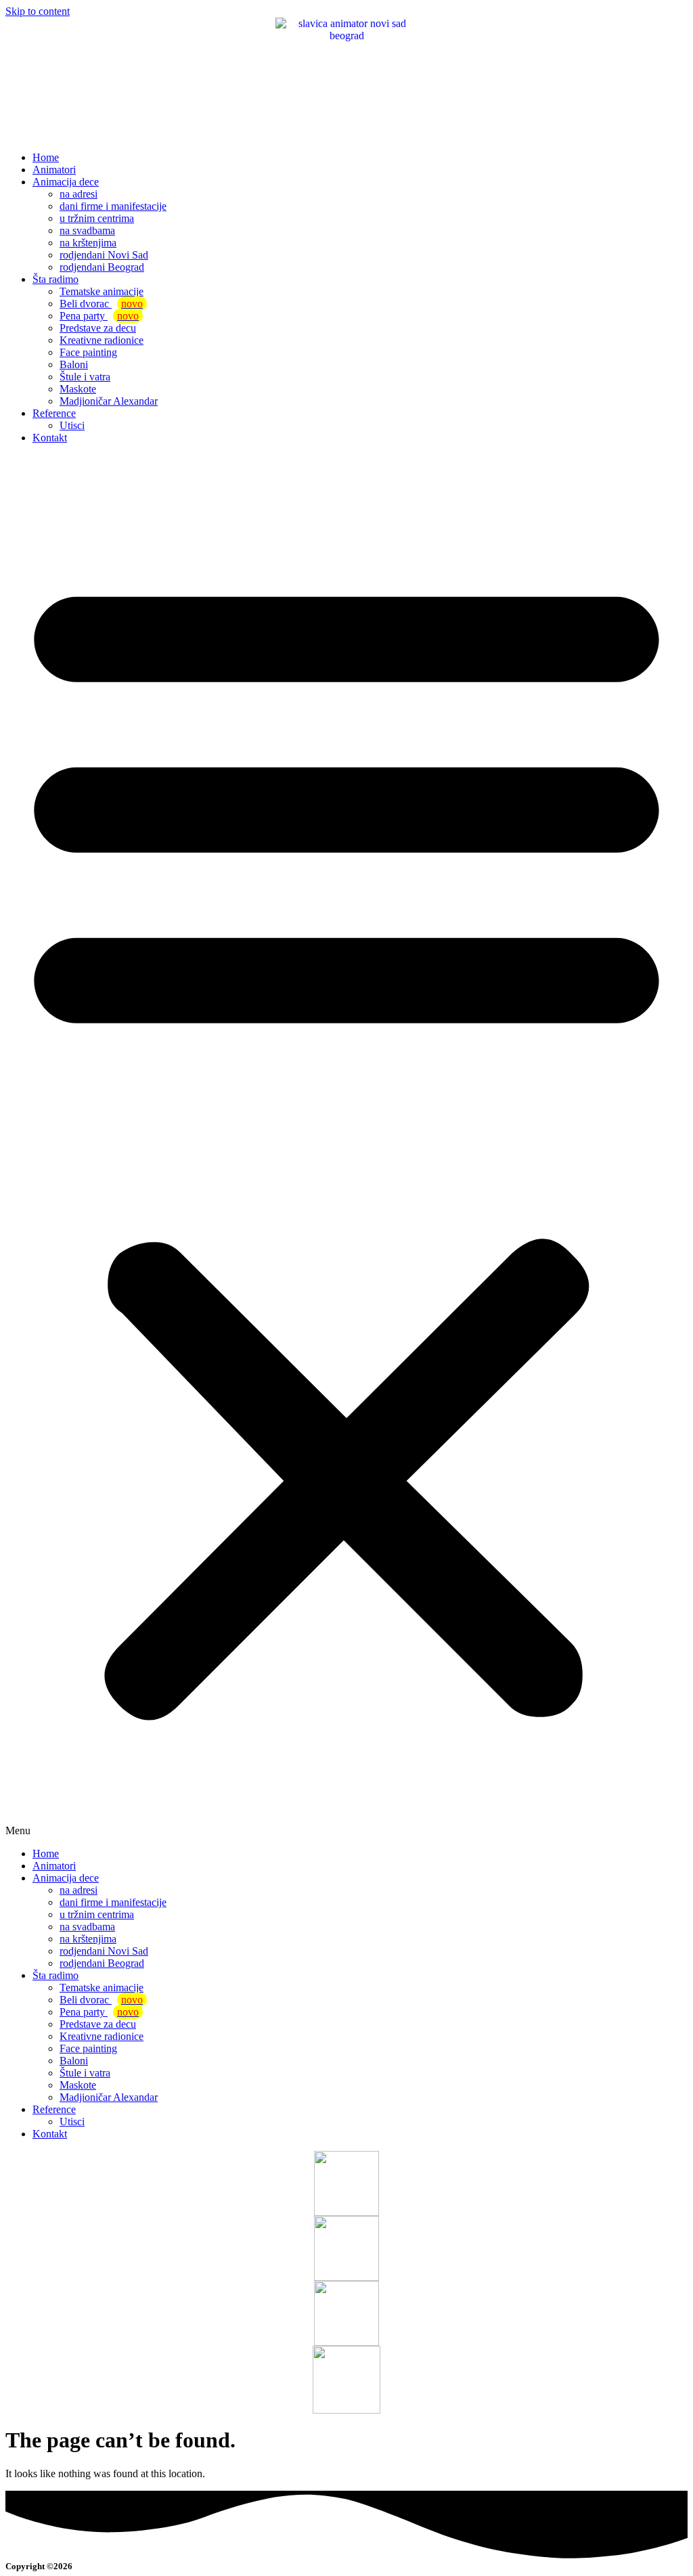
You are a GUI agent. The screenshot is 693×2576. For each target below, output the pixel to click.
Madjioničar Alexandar (109, 401)
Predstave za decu (98, 328)
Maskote (78, 389)
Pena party (99, 316)
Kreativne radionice (102, 340)
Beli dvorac (101, 304)
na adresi (79, 194)
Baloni (74, 364)
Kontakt (50, 438)
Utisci (72, 425)
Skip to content (38, 11)
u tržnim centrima (97, 218)
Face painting (88, 352)
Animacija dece (66, 182)
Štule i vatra (85, 377)
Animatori (54, 170)
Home (46, 157)
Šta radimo (55, 279)
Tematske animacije (102, 291)
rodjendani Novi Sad (104, 255)
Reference (54, 413)
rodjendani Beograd (102, 267)
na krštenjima (88, 243)
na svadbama (87, 230)
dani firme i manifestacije (113, 206)
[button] (346, 1146)
